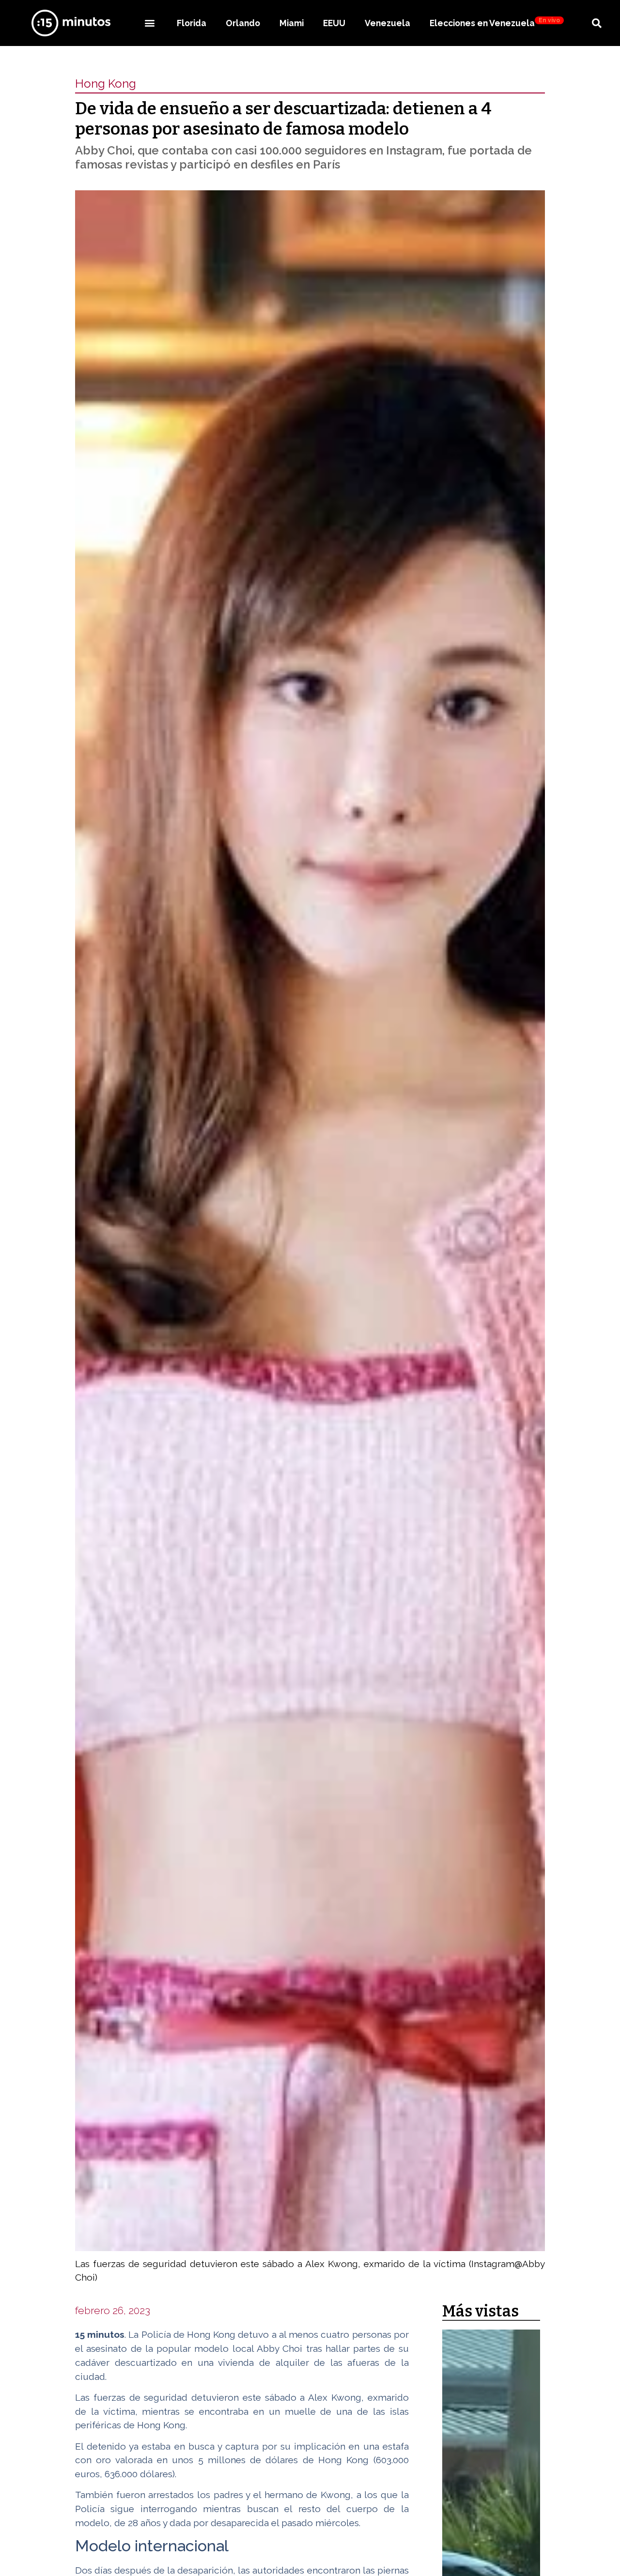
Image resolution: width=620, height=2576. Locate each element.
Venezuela (387, 23)
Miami (292, 23)
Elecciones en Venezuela (495, 23)
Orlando (243, 23)
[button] (149, 23)
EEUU (334, 23)
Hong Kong (106, 84)
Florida (192, 23)
